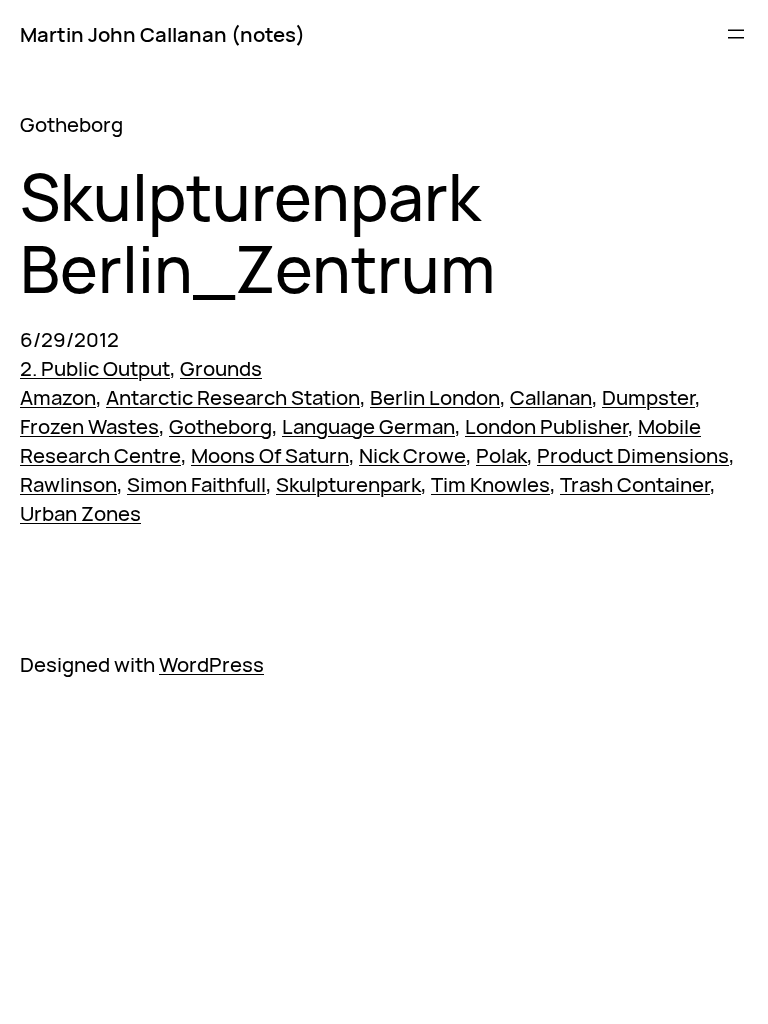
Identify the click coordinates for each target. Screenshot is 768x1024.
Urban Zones (80, 513)
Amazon (58, 397)
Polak (501, 455)
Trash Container (635, 484)
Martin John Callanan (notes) (162, 34)
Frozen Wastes (89, 426)
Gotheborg (220, 426)
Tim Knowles (490, 484)
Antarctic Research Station (233, 397)
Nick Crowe (412, 455)
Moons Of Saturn (270, 455)
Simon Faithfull (196, 484)
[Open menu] (736, 34)
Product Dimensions (633, 455)
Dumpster (648, 397)
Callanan (551, 397)
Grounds (221, 368)
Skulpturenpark (348, 484)
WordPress (211, 664)
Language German (368, 426)
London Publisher (546, 426)
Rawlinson (68, 484)
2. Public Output (95, 368)
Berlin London (435, 397)
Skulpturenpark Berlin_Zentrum (257, 233)
